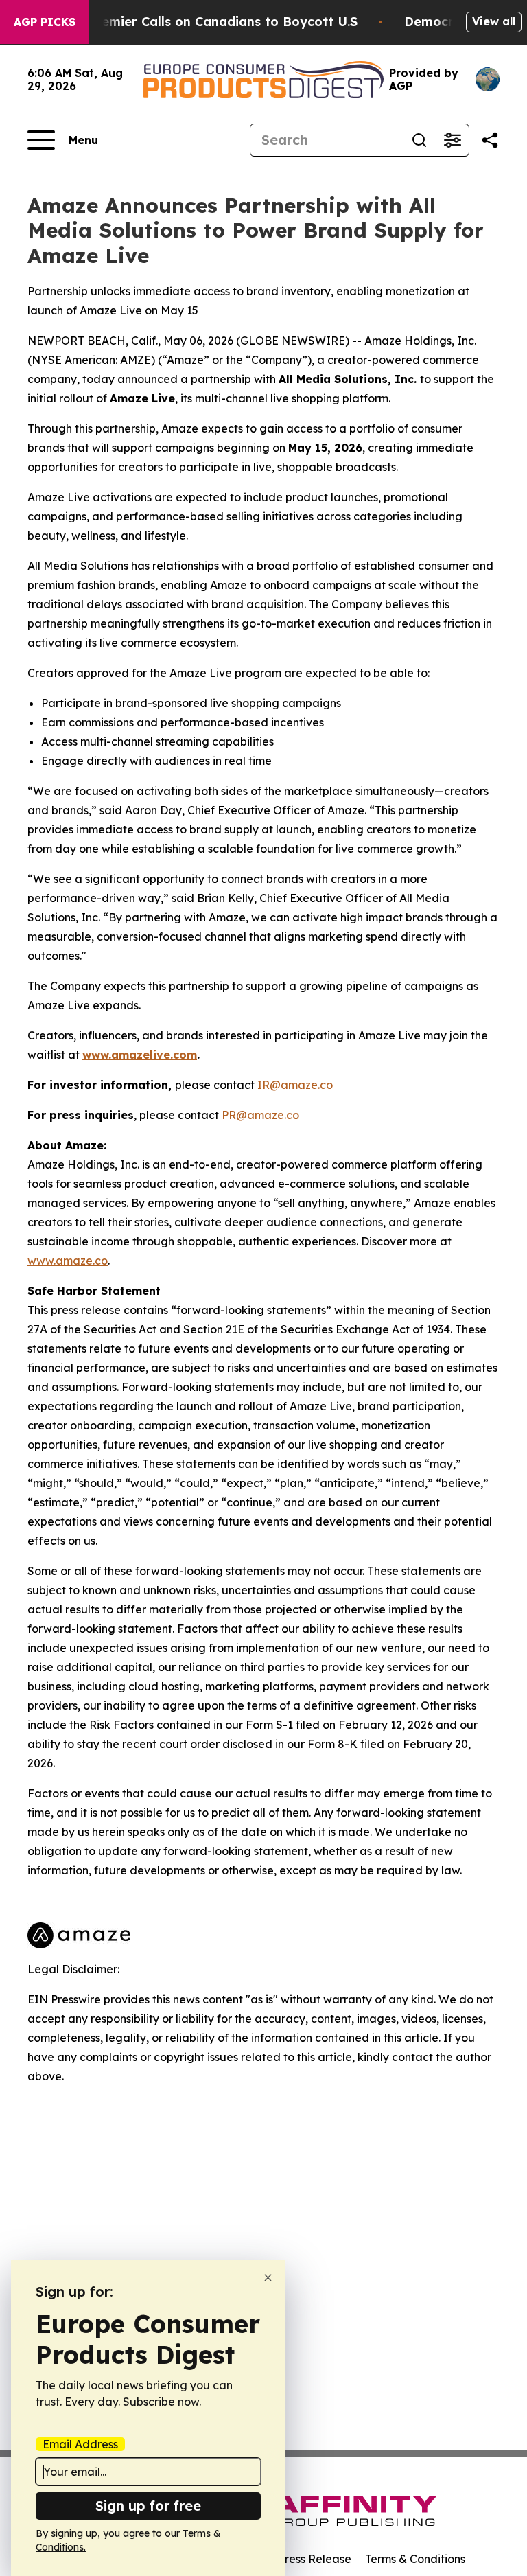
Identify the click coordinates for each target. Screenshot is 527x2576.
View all (494, 21)
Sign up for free (148, 2506)
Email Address (80, 2444)
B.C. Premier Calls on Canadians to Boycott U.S (209, 22)
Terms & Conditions (415, 2559)
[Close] (268, 2278)
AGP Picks (45, 22)
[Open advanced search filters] (452, 140)
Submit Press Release (295, 2559)
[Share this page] (490, 140)
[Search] (419, 140)
